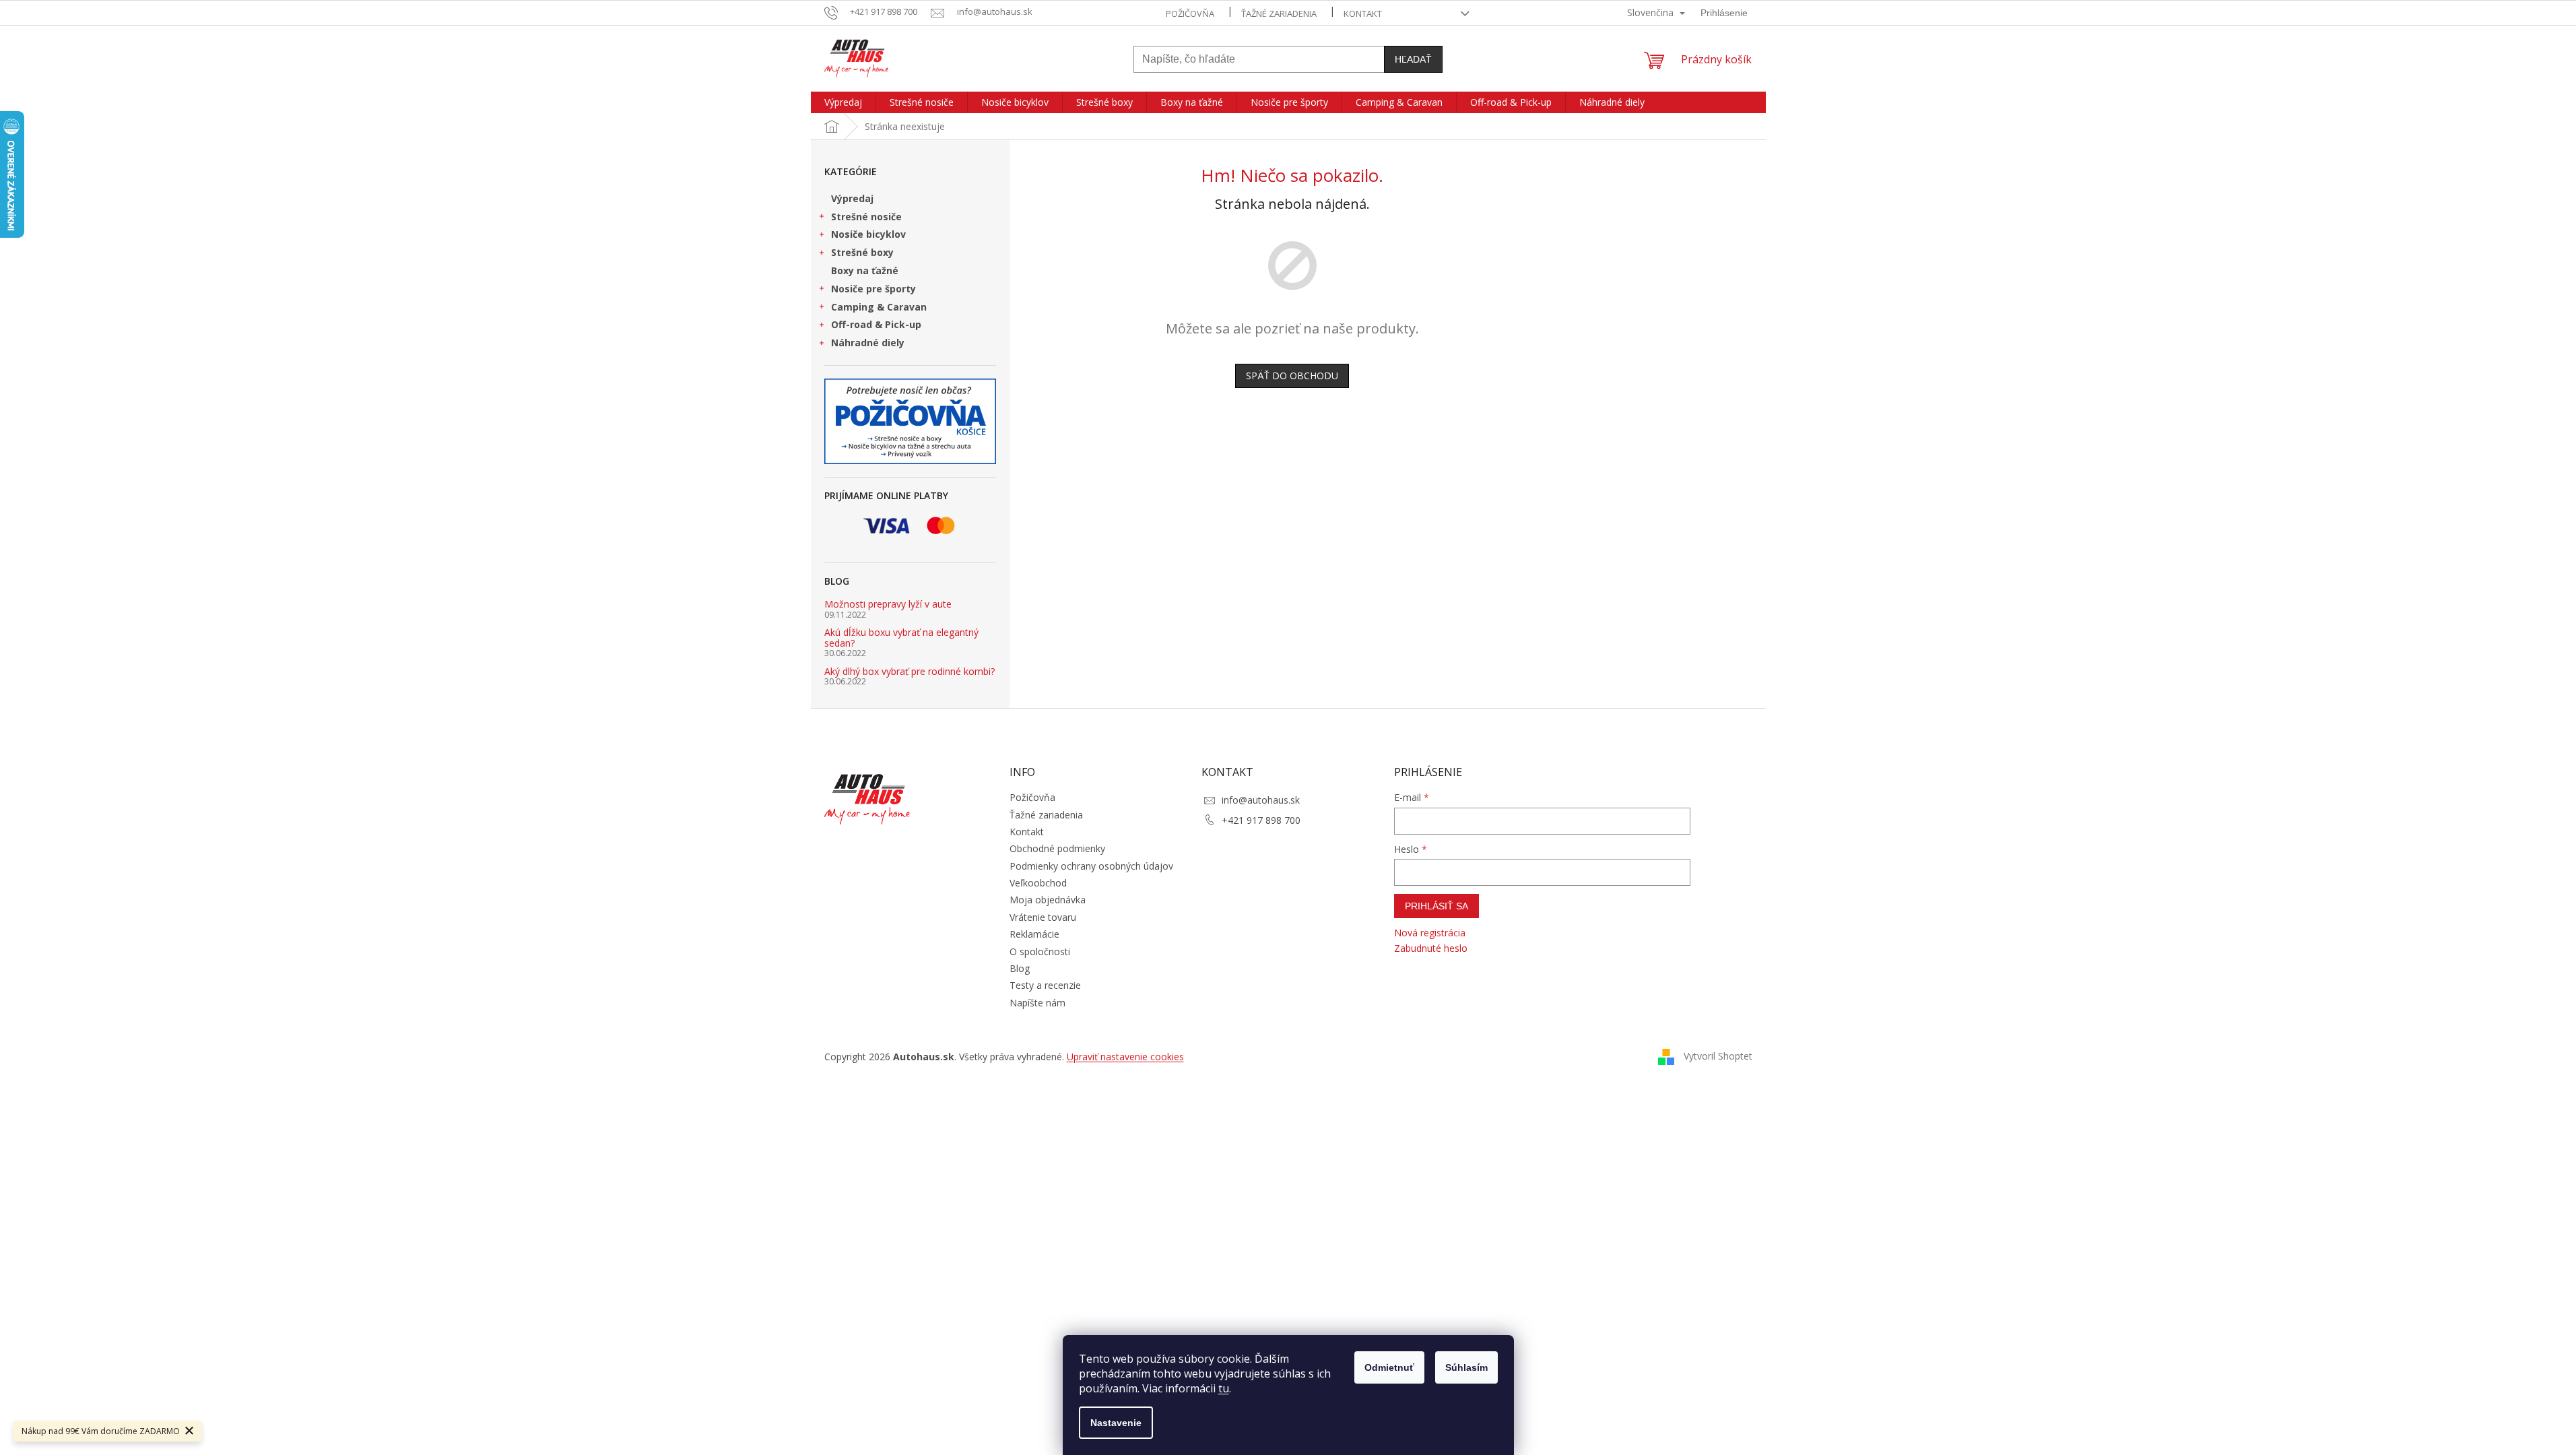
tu (1224, 1388)
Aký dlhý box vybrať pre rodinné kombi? (910, 671)
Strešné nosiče (866, 217)
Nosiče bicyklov (868, 234)
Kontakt (1363, 13)
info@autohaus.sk (1261, 800)
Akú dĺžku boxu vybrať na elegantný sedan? (901, 638)
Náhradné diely (868, 343)
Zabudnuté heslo (1431, 948)
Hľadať (1413, 59)
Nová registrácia (1430, 933)
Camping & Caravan (879, 307)
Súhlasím (1466, 1367)
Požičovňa (1190, 13)
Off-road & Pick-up (876, 324)
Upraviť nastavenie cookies (1125, 1057)
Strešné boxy (862, 252)
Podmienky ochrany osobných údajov (1091, 866)
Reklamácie (1034, 934)
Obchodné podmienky (1057, 848)
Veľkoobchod (1038, 883)
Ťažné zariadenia (1279, 13)
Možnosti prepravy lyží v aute (888, 604)
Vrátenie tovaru (1043, 917)
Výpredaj (852, 198)
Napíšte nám (1037, 1003)
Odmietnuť (1389, 1367)
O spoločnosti (1040, 951)
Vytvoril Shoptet (1718, 1055)
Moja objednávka (1048, 900)
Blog (1020, 968)
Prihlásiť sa (1436, 906)
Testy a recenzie (1045, 985)
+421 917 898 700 (1261, 820)
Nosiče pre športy (873, 289)
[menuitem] (843, 102)
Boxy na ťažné (865, 270)
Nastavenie (1116, 1423)
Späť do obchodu (1292, 376)
